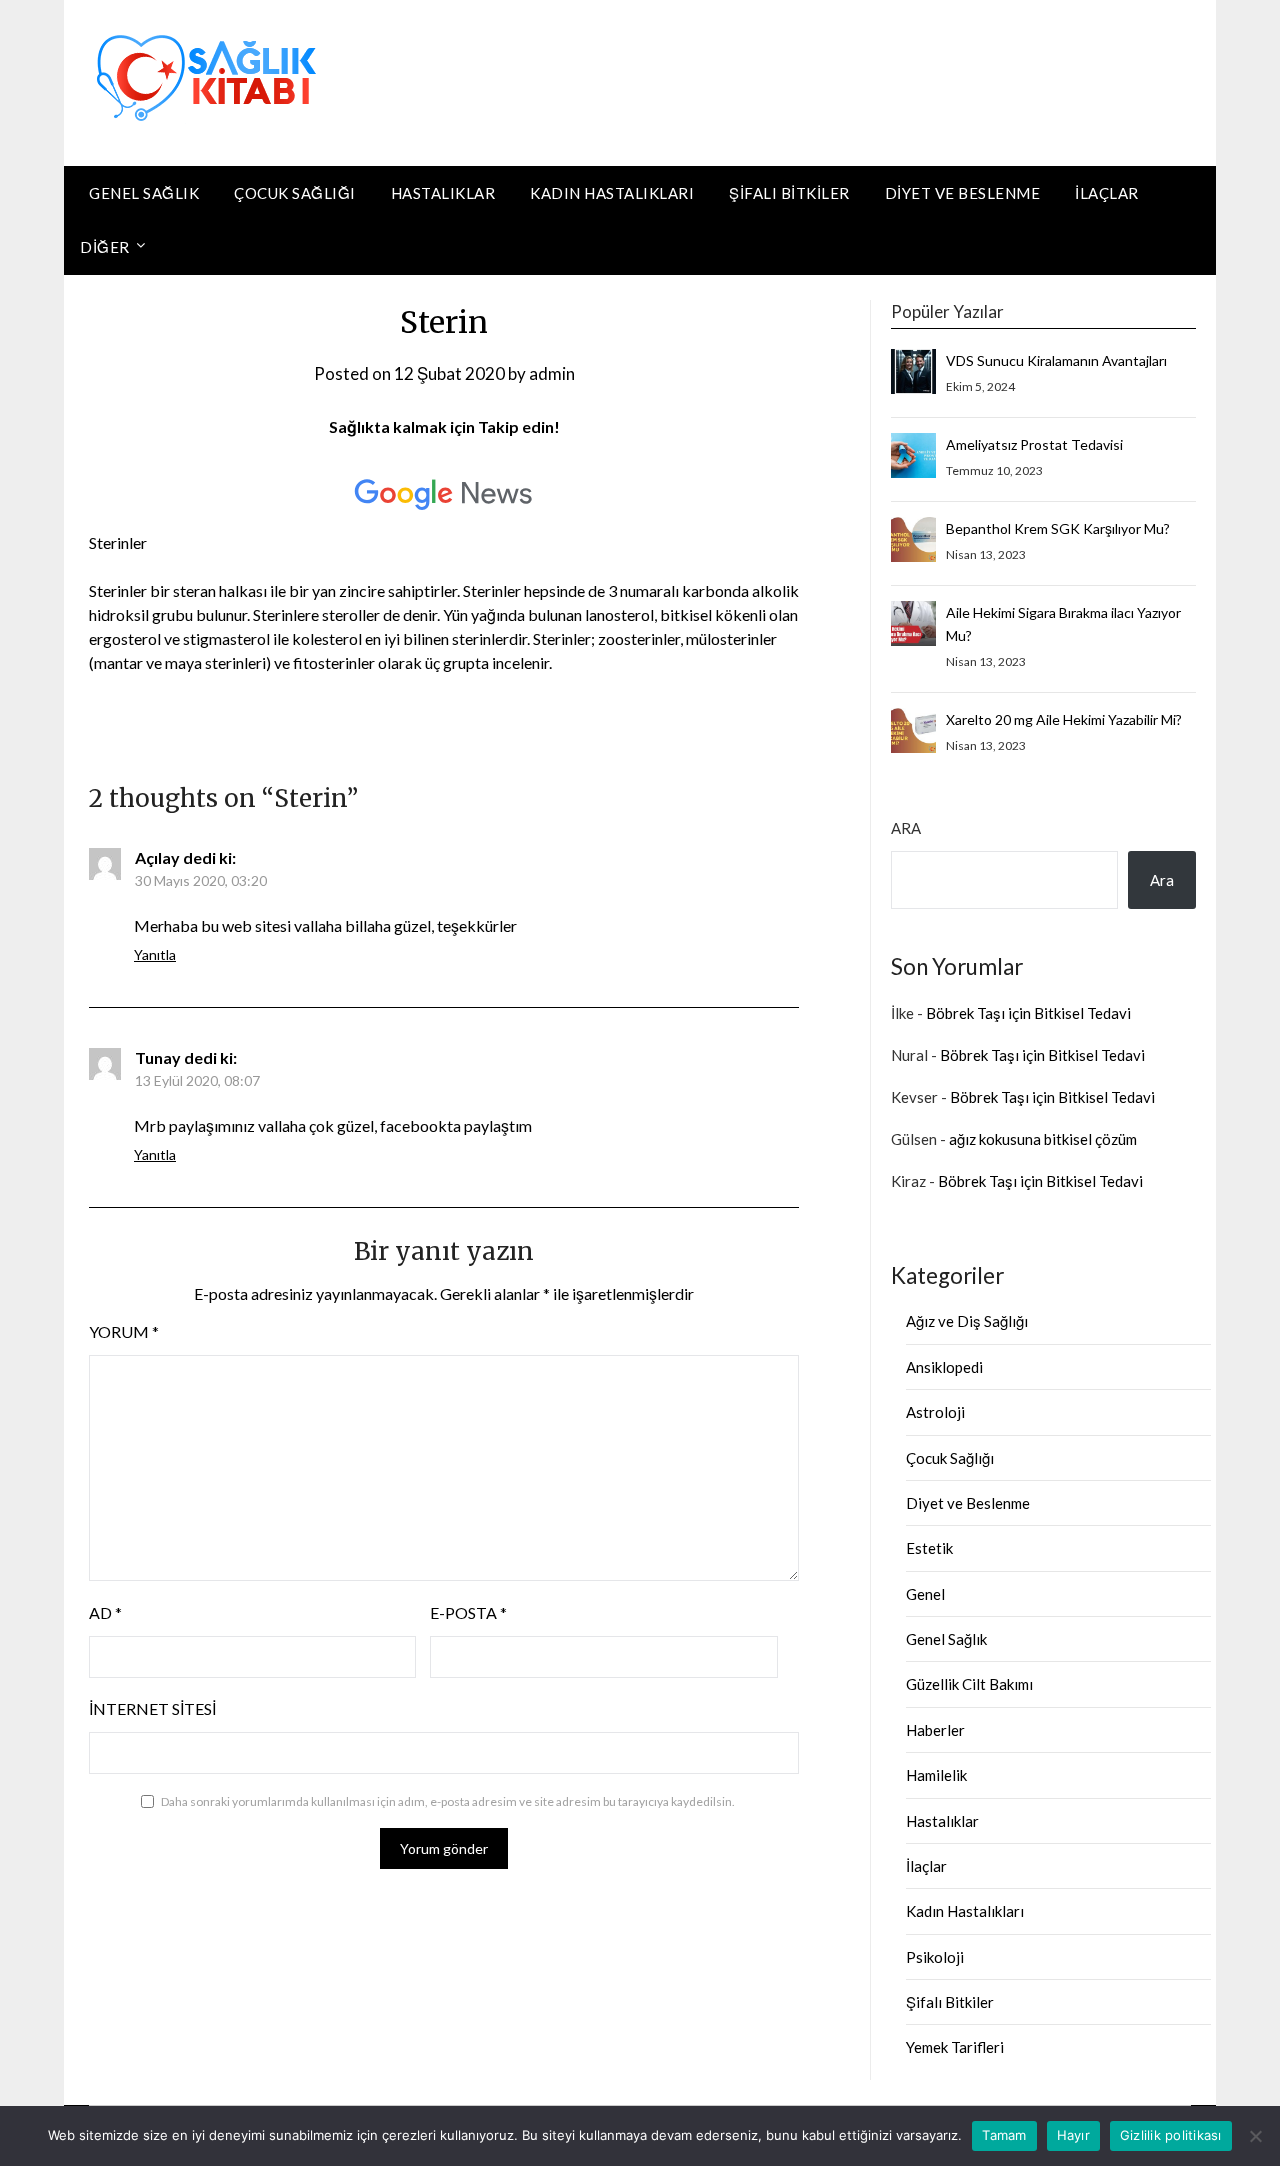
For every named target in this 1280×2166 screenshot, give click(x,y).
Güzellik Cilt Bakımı (969, 1684)
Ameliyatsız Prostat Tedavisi (1034, 444)
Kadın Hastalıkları (612, 193)
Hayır (1073, 2135)
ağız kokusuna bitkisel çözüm (1043, 1139)
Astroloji (935, 1412)
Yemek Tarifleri (955, 2047)
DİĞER (105, 247)
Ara (906, 828)
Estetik (929, 1548)
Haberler (935, 1730)
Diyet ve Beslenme (963, 193)
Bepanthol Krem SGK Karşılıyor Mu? (1058, 528)
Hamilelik (936, 1775)
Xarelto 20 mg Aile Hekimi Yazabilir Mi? (1064, 719)
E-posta (468, 1612)
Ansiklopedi (944, 1367)
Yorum (124, 1331)
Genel (925, 1594)
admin (552, 373)
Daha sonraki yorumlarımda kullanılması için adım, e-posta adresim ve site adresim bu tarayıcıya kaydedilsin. (448, 1801)
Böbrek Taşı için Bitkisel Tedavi (1028, 1013)
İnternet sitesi (152, 1708)
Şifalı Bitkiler (789, 193)
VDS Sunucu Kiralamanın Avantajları (1056, 360)
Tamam (1004, 2135)
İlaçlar (1107, 193)
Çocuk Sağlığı (295, 193)
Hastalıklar (443, 193)
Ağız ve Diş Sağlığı (967, 1321)
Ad (105, 1612)
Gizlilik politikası (1171, 2135)
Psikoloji (935, 1957)
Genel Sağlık (144, 193)
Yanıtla (155, 954)
